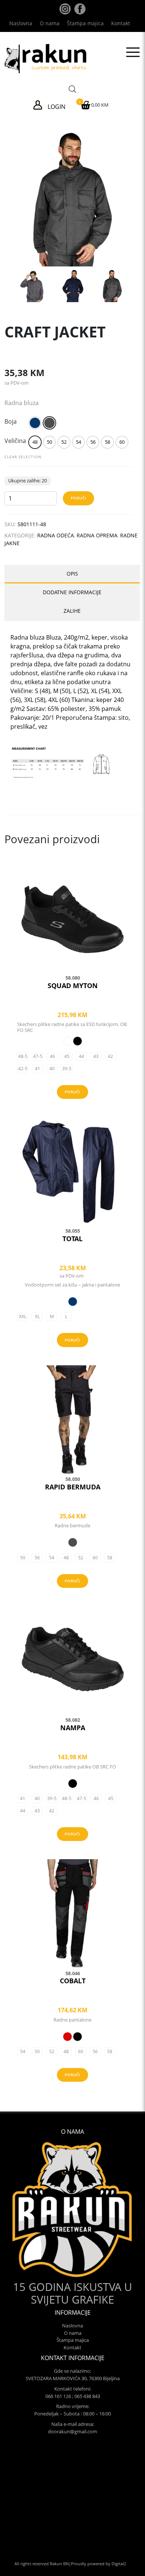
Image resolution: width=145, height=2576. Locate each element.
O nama (50, 23)
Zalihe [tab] (72, 611)
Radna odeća (56, 535)
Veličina (15, 441)
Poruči (78, 498)
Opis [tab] (72, 574)
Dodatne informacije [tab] (72, 592)
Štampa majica (85, 23)
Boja (11, 421)
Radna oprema (97, 535)
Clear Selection (23, 457)
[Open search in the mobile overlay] (72, 88)
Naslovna (21, 23)
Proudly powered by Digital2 (99, 2564)
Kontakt (121, 23)
